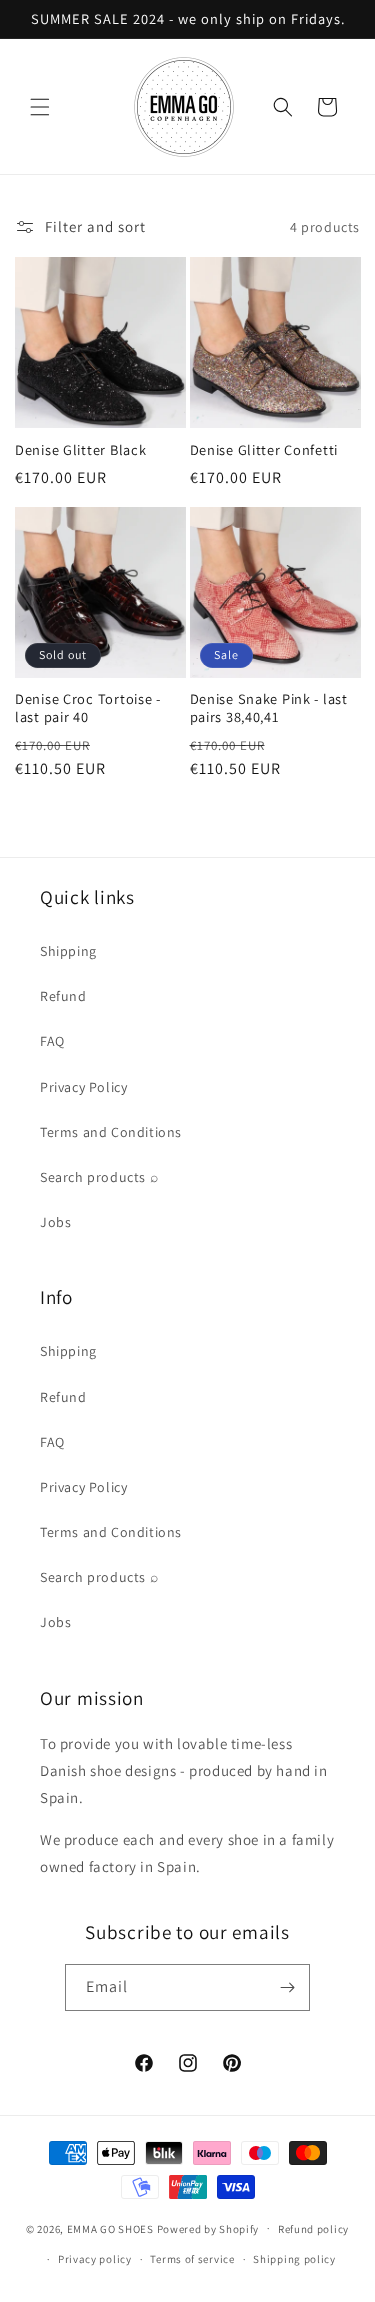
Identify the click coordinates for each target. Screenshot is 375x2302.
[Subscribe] (287, 1987)
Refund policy (313, 2229)
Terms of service (192, 2259)
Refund (63, 996)
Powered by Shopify (208, 2228)
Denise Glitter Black (80, 450)
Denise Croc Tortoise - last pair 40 (88, 708)
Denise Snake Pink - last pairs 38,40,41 (269, 708)
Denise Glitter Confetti (264, 450)
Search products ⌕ (99, 1177)
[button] (40, 107)
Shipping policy (294, 2259)
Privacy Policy (83, 1087)
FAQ (52, 1041)
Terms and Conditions (111, 1132)
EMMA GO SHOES (110, 2228)
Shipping (68, 951)
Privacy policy (95, 2259)
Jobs (55, 1222)
